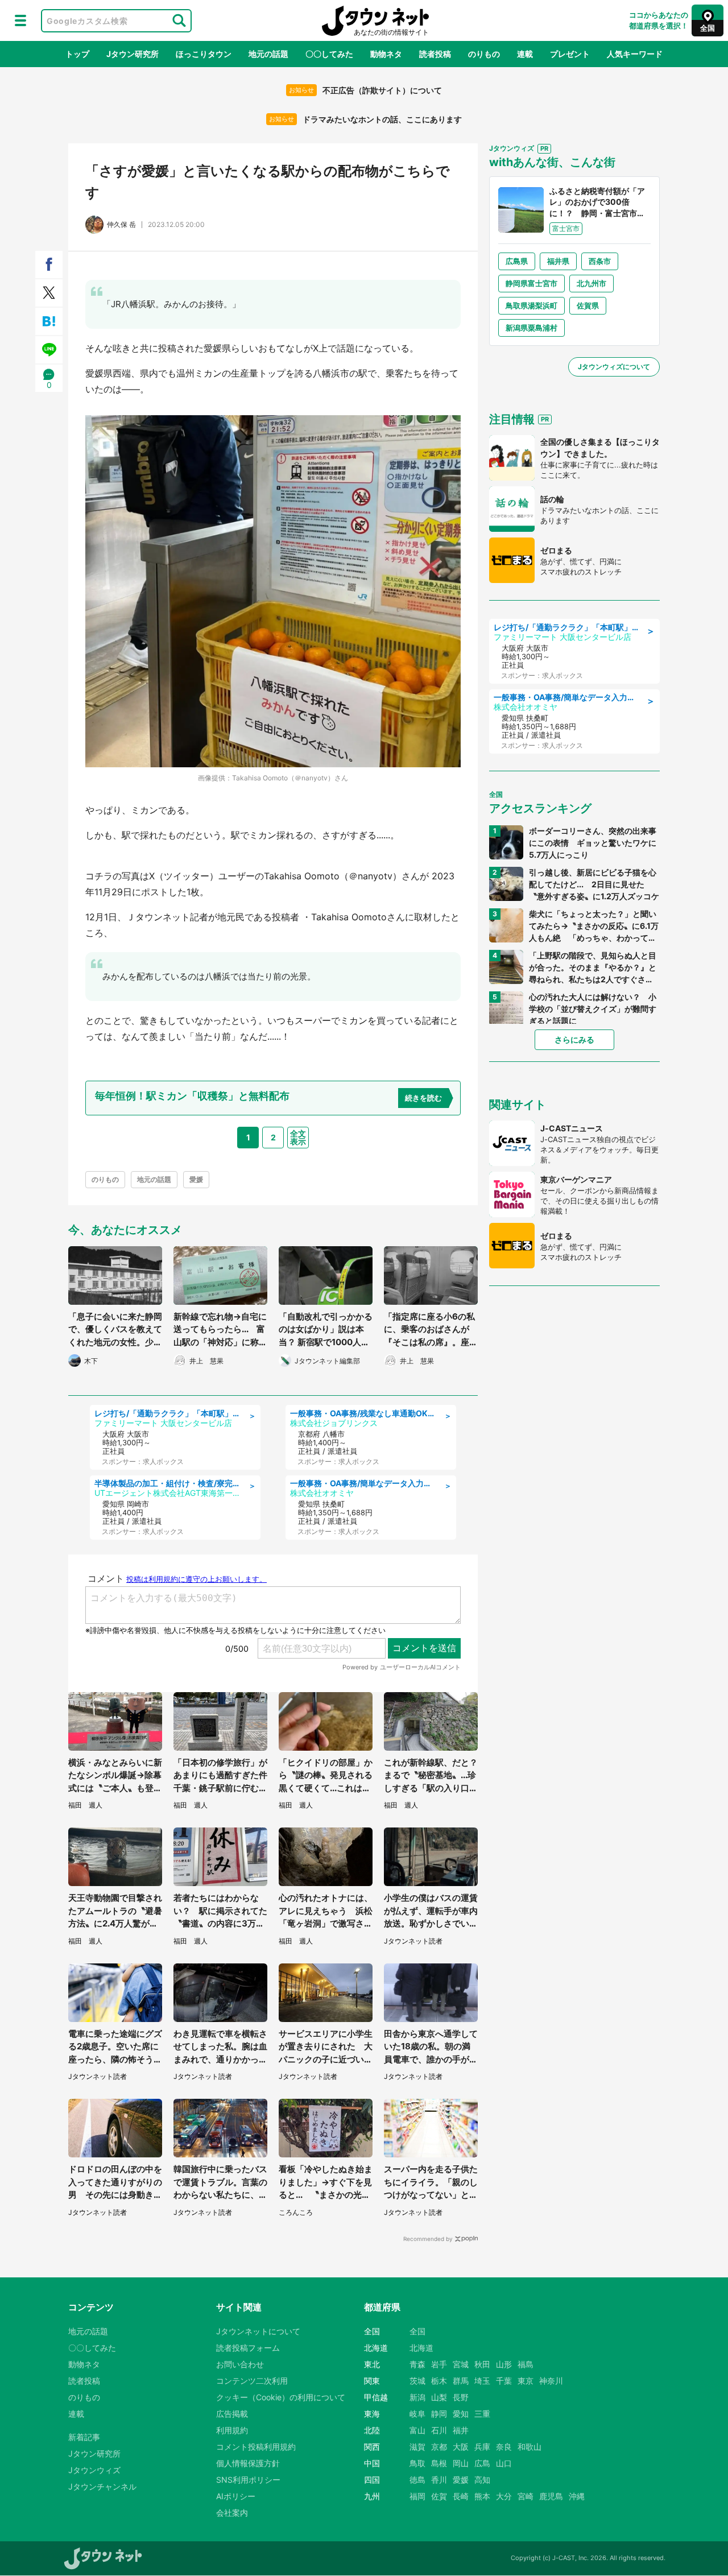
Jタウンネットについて (258, 2331)
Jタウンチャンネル (102, 2486)
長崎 (461, 2496)
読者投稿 (435, 54)
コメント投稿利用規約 (256, 2447)
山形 (504, 2364)
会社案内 (232, 2513)
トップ (77, 54)
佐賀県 (588, 305)
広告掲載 (232, 2414)
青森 (417, 2364)
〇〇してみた (329, 54)
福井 (461, 2430)
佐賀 (439, 2496)
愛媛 (196, 1179)
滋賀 (417, 2447)
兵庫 (482, 2447)
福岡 (417, 2496)
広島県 (517, 261)
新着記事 (84, 2437)
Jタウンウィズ (94, 2470)
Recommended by (428, 2239)
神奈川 (551, 2381)
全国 (417, 2331)
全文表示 (298, 1137)
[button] (20, 20)
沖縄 (577, 2496)
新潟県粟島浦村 (531, 328)
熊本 (482, 2496)
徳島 (417, 2480)
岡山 (461, 2463)
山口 (504, 2463)
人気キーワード (635, 54)
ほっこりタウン (204, 54)
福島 (526, 2364)
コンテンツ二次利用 (252, 2381)
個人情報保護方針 (248, 2463)
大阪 (461, 2447)
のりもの (484, 54)
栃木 (439, 2381)
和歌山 (530, 2447)
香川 (439, 2480)
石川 (439, 2430)
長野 (461, 2397)
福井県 (558, 261)
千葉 (504, 2381)
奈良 (504, 2447)
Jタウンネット (375, 21)
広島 (482, 2463)
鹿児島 (551, 2496)
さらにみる (574, 1039)
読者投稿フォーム (248, 2348)
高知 (482, 2480)
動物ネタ (386, 54)
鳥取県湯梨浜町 (531, 305)
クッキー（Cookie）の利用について (281, 2397)
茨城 (417, 2381)
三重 (482, 2414)
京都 (439, 2447)
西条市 (600, 261)
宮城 (461, 2364)
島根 (439, 2463)
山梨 (439, 2397)
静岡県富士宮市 (531, 283)
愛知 (461, 2414)
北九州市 (591, 283)
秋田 (482, 2364)
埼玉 (482, 2381)
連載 (525, 54)
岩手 (439, 2364)
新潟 (417, 2397)
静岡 (439, 2414)
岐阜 (417, 2414)
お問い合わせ (240, 2364)
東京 (526, 2381)
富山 (417, 2430)
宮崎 (526, 2496)
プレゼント (570, 54)
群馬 (461, 2381)
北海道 (421, 2348)
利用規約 (232, 2430)
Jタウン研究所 (133, 54)
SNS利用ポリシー (248, 2480)
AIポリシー (236, 2496)
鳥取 (417, 2463)
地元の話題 (268, 54)
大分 (504, 2496)
